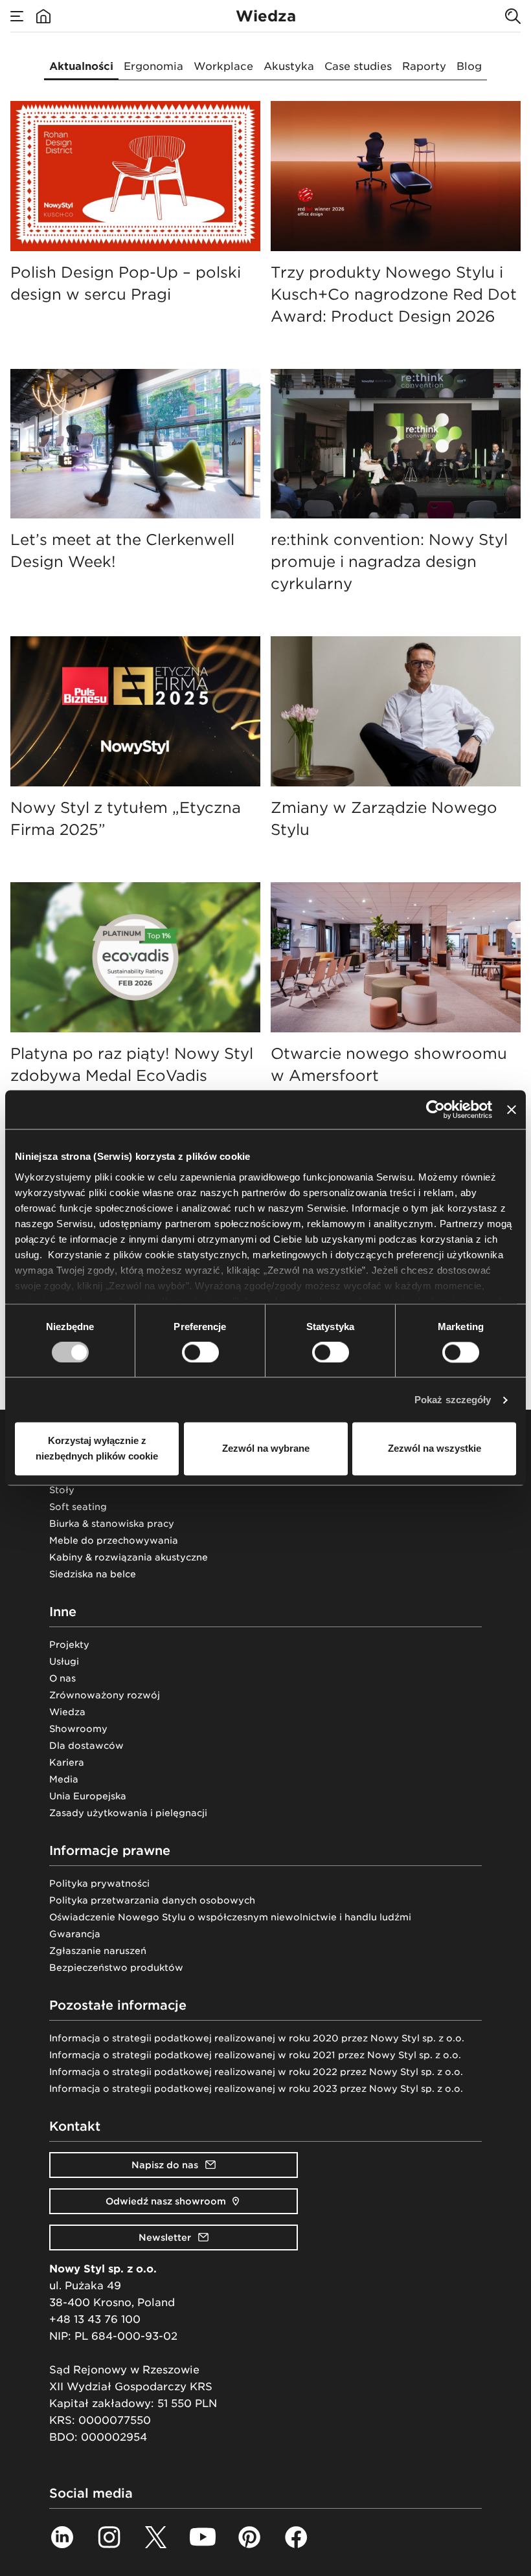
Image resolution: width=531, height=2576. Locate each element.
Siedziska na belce (93, 1574)
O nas (62, 1678)
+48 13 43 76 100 (95, 2319)
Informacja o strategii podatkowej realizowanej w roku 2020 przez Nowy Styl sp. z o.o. (257, 2038)
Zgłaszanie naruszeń (98, 1951)
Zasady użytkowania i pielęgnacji (128, 1813)
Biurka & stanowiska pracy (112, 1524)
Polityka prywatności (99, 1883)
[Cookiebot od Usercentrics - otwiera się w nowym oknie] (435, 1109)
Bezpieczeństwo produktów (116, 1968)
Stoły (62, 1490)
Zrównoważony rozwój (105, 1695)
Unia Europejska (88, 1796)
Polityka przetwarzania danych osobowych (152, 1900)
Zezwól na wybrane (266, 1449)
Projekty (69, 1645)
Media (64, 1779)
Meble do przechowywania (114, 1540)
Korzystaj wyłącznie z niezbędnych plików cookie (97, 1449)
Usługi (64, 1661)
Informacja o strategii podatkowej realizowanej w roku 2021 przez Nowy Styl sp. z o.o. (255, 2055)
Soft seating (78, 1507)
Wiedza (67, 1712)
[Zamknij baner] (512, 1109)
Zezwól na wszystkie (435, 1449)
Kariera (67, 1762)
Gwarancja (75, 1934)
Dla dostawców (86, 1746)
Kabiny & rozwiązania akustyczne (129, 1557)
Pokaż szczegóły (453, 1400)
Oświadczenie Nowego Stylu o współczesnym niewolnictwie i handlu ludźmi (230, 1917)
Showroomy (78, 1729)
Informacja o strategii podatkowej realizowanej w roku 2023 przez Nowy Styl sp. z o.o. (256, 2089)
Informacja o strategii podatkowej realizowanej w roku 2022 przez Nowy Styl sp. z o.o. (256, 2072)
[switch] (200, 1352)
